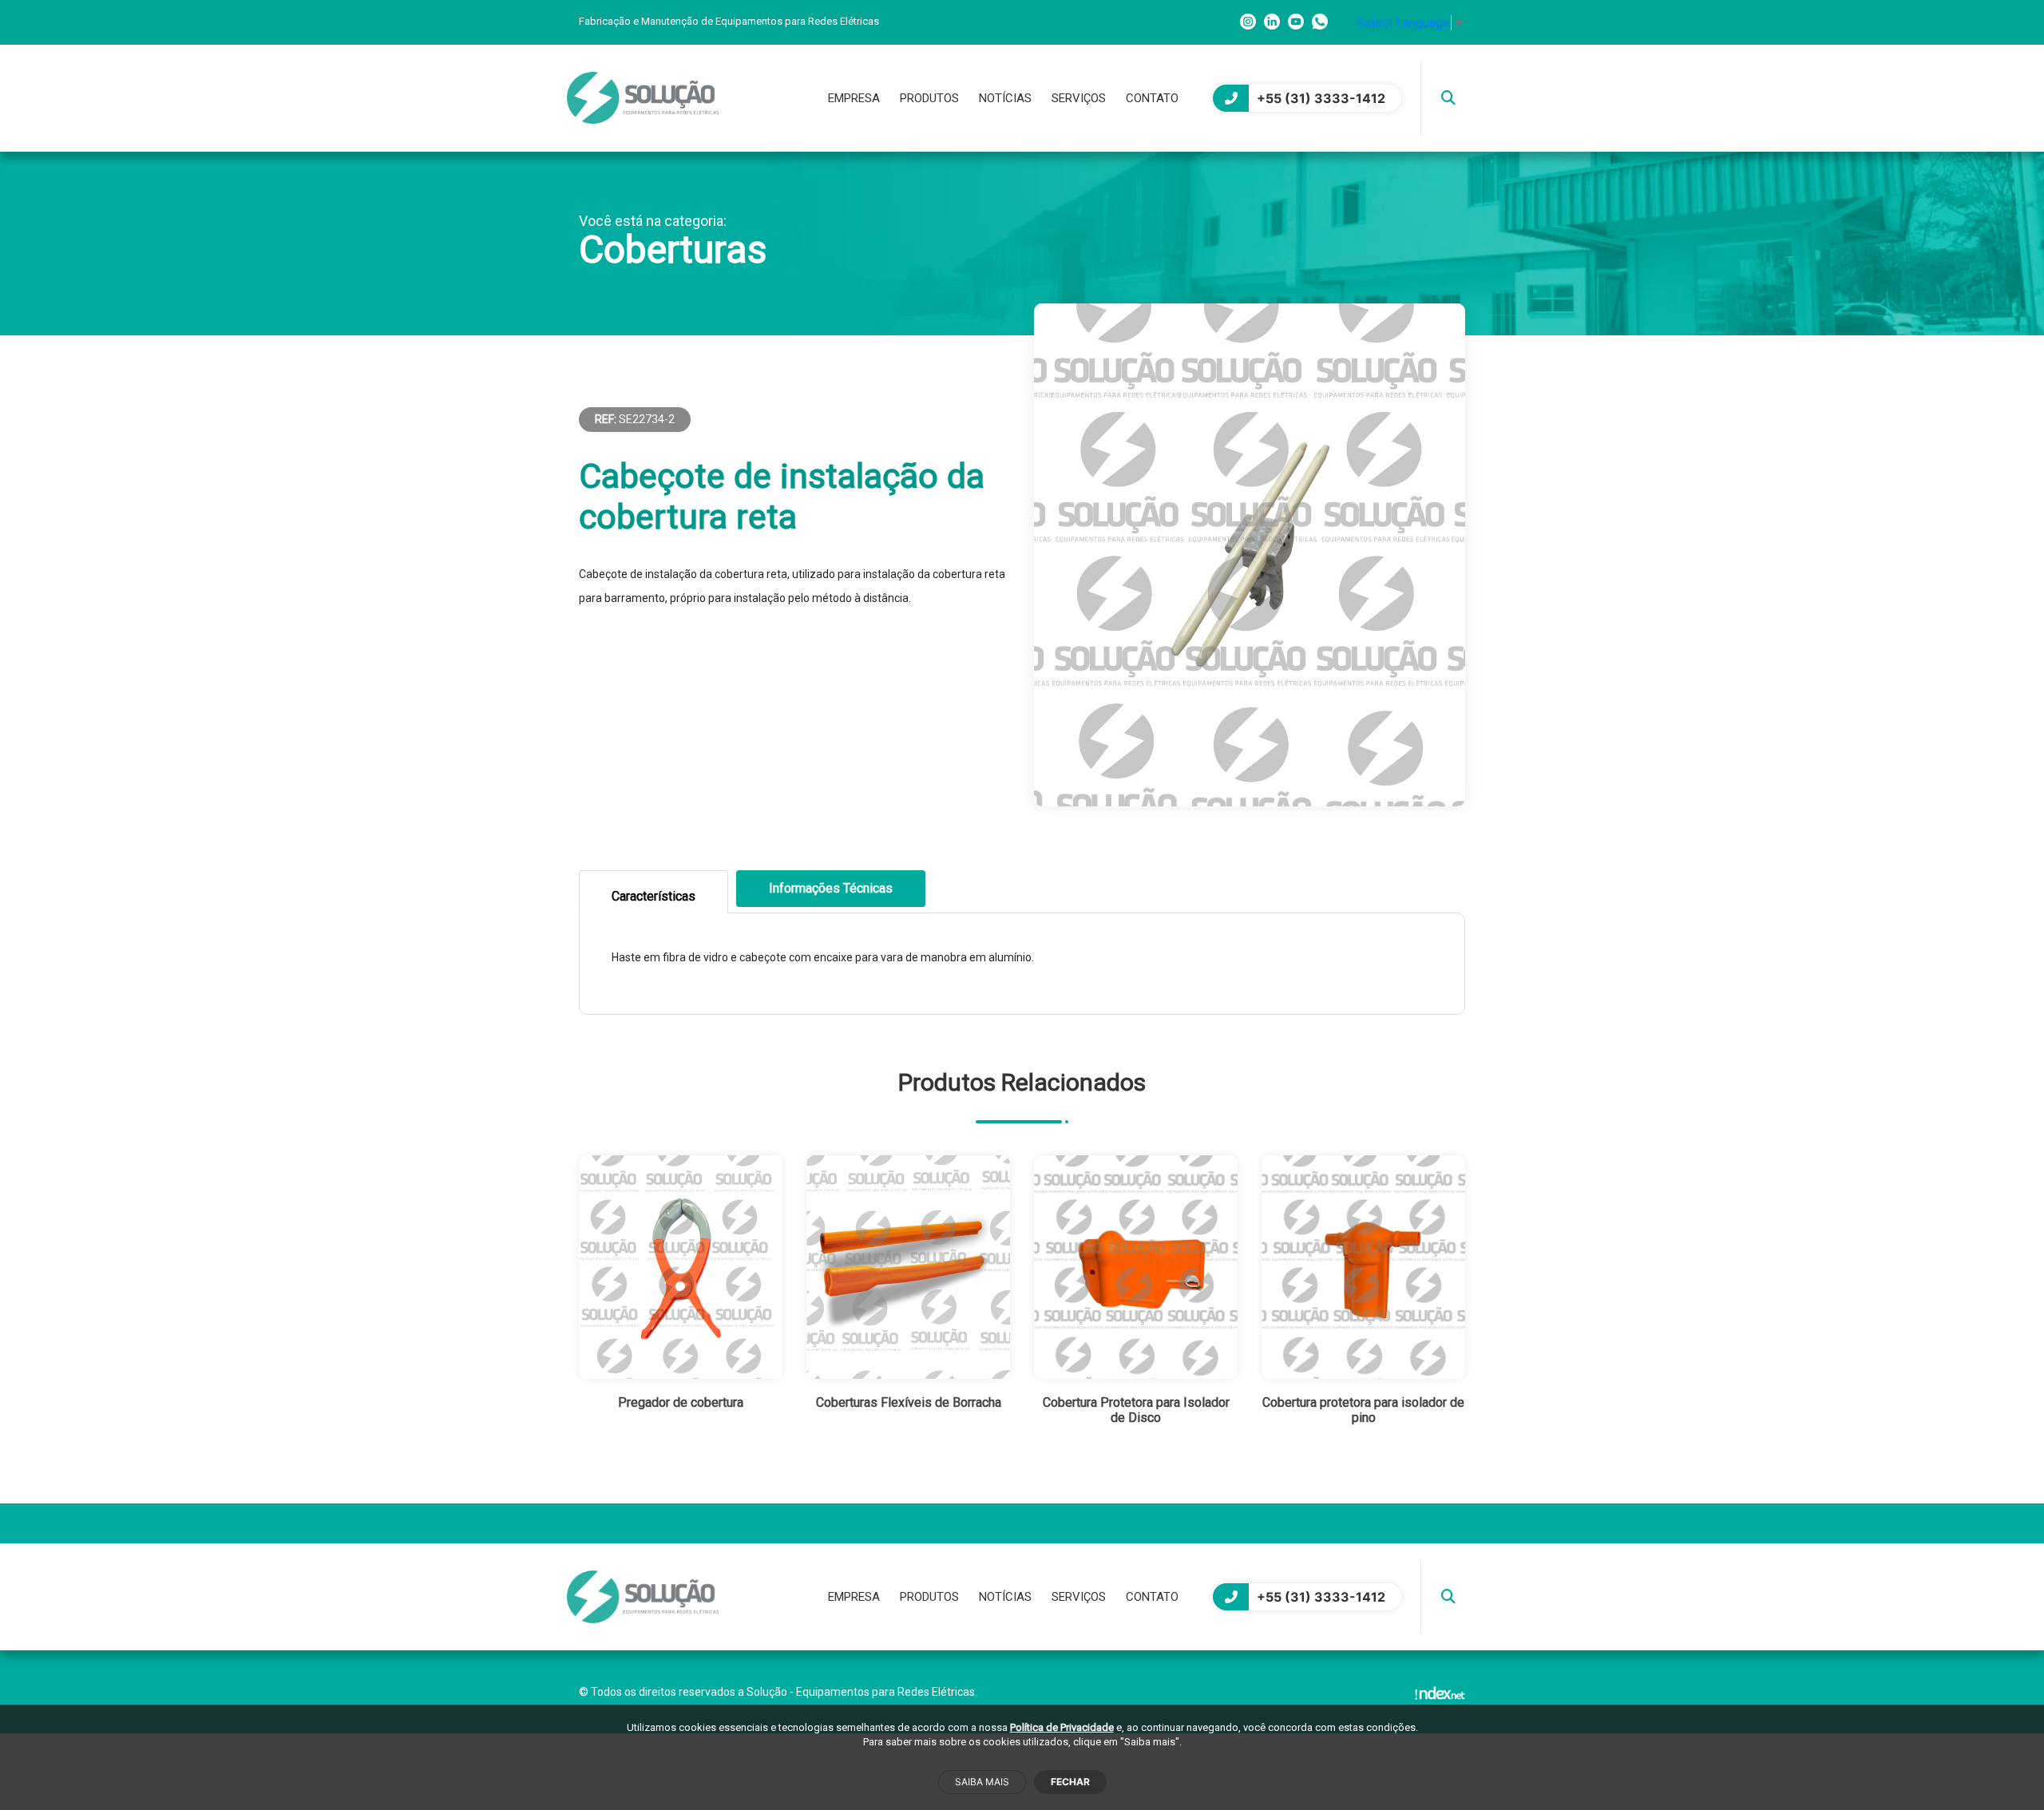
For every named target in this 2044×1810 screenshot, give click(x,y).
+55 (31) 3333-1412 (1321, 98)
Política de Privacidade (1062, 1727)
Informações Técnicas (831, 888)
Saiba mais (982, 1782)
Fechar (1070, 1782)
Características (654, 896)
